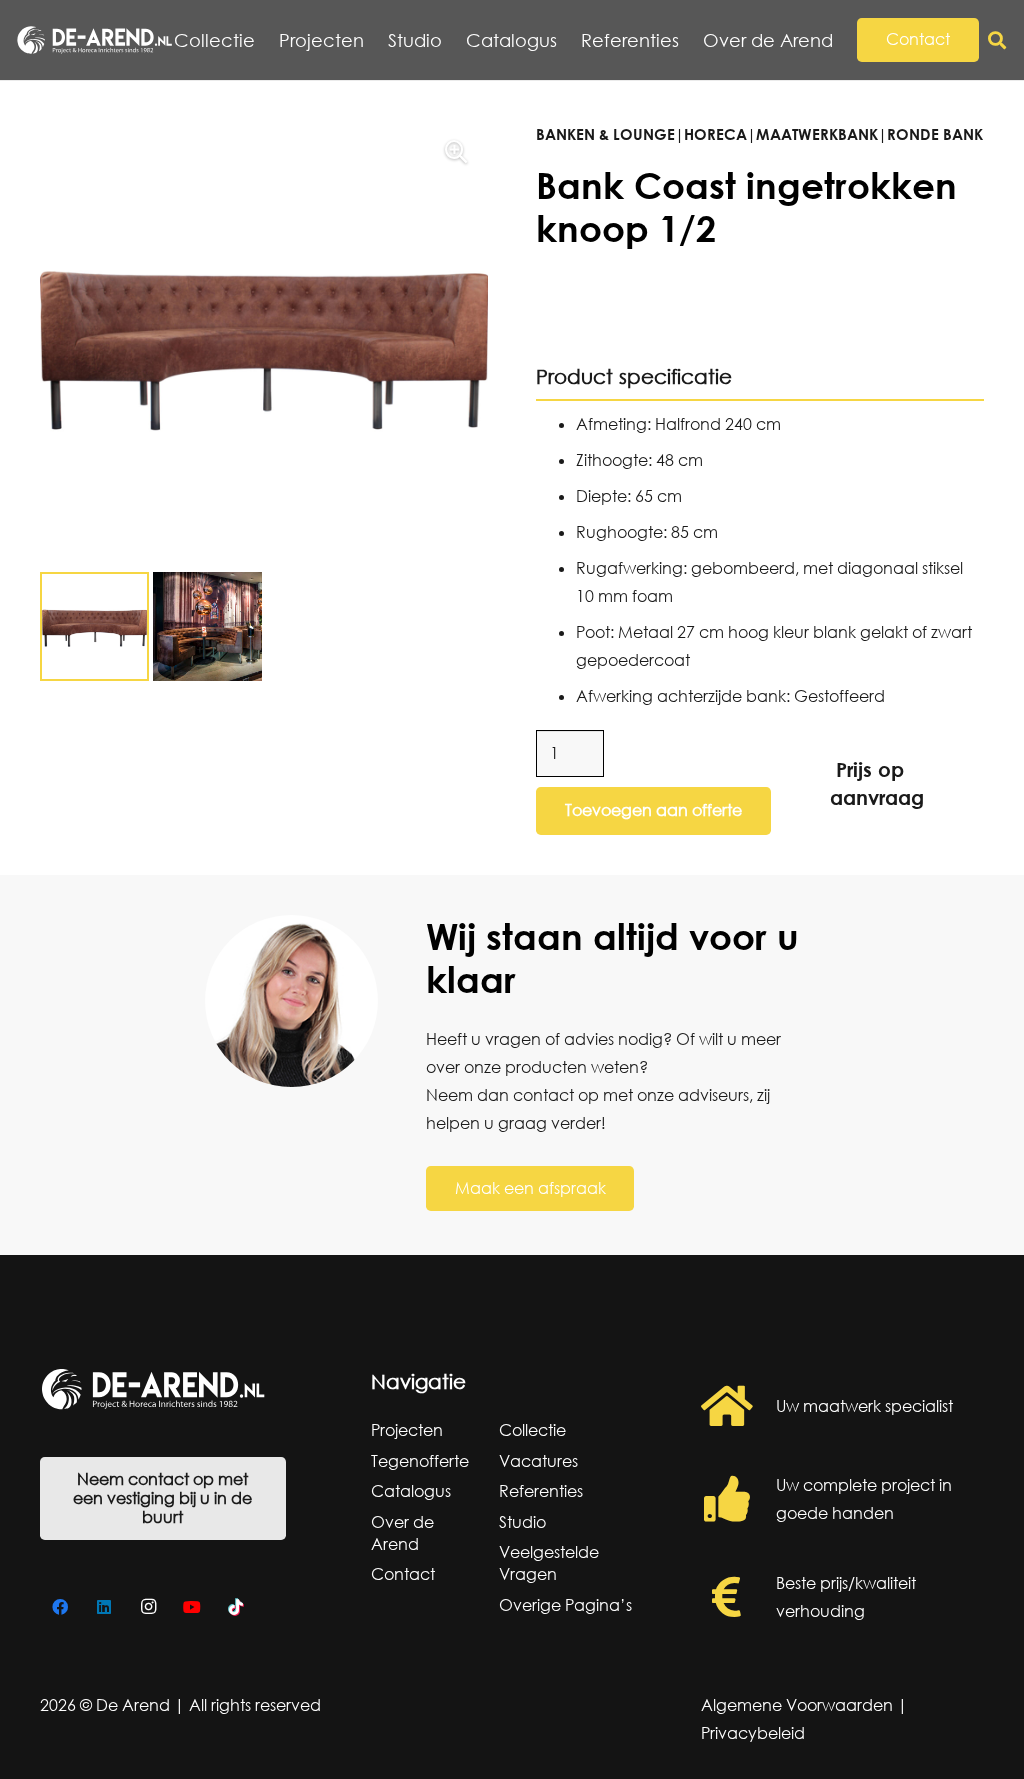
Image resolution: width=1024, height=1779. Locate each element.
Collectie (532, 1430)
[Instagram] (148, 1607)
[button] (844, 40)
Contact (403, 1574)
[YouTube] (192, 1607)
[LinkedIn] (104, 1607)
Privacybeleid (753, 1733)
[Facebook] (60, 1607)
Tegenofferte (420, 1461)
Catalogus (411, 1491)
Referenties (541, 1491)
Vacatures (538, 1461)
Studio (522, 1522)
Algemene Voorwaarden (797, 1705)
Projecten (407, 1430)
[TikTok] (236, 1607)
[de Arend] (94, 40)
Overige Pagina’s (565, 1605)
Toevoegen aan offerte (653, 810)
